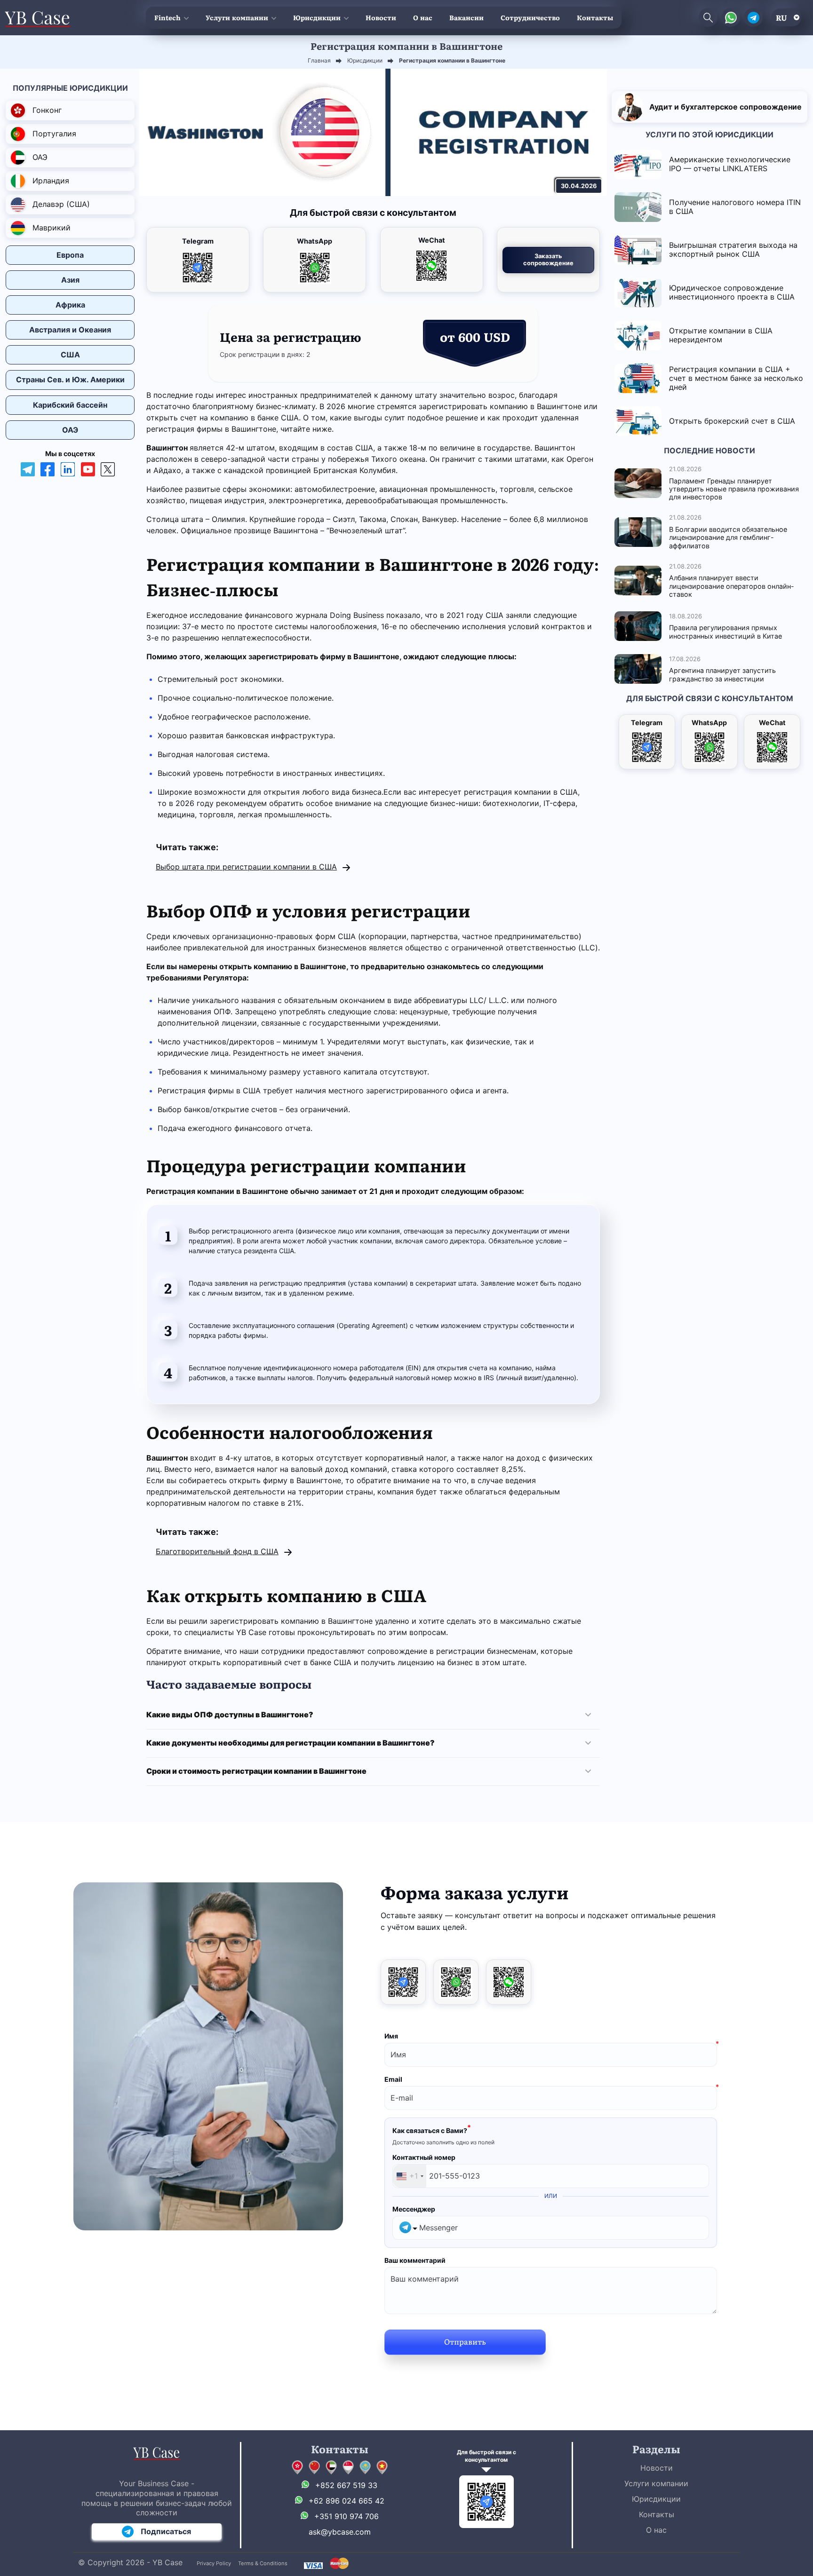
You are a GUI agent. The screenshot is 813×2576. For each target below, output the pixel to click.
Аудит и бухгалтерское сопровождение (725, 107)
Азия (70, 280)
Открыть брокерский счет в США (732, 421)
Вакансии (466, 17)
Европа (70, 255)
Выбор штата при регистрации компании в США (246, 867)
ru (781, 17)
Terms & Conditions (263, 2563)
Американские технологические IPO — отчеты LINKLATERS (730, 164)
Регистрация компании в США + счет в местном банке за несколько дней (736, 378)
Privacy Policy (214, 2563)
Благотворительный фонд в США (217, 1551)
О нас (423, 17)
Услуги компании (237, 17)
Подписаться (166, 2531)
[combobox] (410, 2176)
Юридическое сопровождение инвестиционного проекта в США (732, 292)
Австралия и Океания (70, 330)
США (70, 355)
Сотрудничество (530, 17)
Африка (70, 305)
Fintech (167, 17)
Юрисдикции (317, 17)
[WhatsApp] (456, 1982)
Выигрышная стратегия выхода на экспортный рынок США (733, 249)
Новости (381, 17)
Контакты (595, 17)
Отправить (465, 2341)
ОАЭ (70, 430)
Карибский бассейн (70, 405)
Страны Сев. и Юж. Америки (70, 379)
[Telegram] (403, 1982)
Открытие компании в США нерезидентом (721, 335)
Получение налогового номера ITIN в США (735, 207)
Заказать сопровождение (548, 260)
